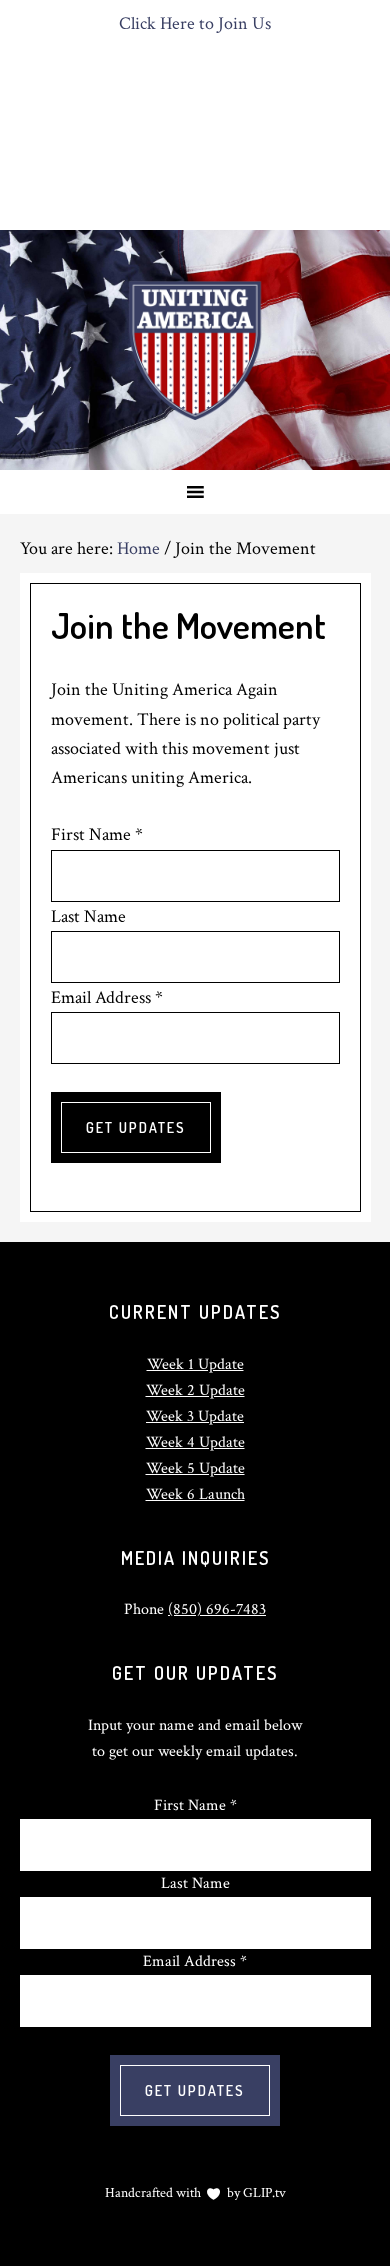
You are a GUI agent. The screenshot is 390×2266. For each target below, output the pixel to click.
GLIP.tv (264, 2193)
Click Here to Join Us (195, 23)
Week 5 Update (195, 1468)
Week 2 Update (195, 1390)
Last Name (88, 916)
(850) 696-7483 (217, 1609)
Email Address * (107, 997)
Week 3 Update (195, 1416)
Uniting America (195, 350)
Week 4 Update (195, 1442)
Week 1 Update (195, 1364)
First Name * (97, 834)
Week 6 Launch (195, 1494)
